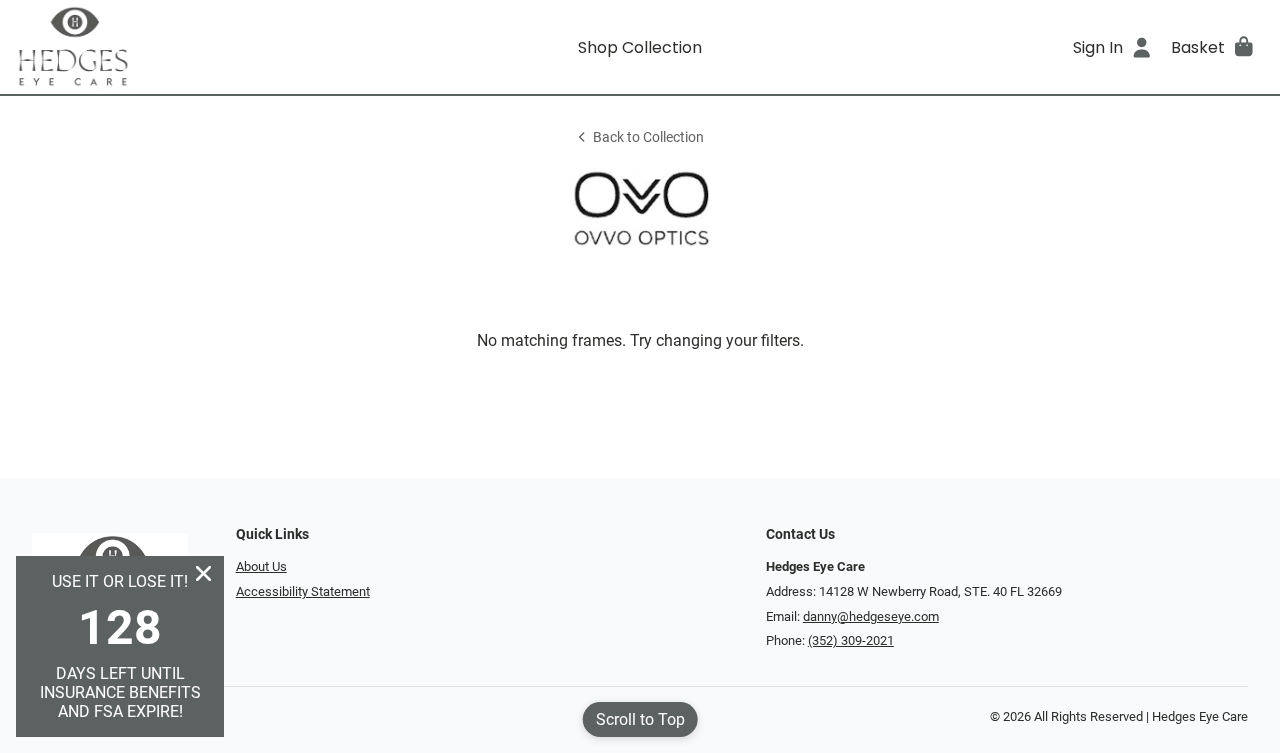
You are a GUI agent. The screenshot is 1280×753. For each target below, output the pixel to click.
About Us (261, 566)
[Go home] (172, 47)
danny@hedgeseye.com (871, 616)
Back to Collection (648, 137)
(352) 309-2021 (851, 640)
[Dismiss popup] (203, 573)
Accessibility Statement (303, 591)
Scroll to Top (640, 719)
